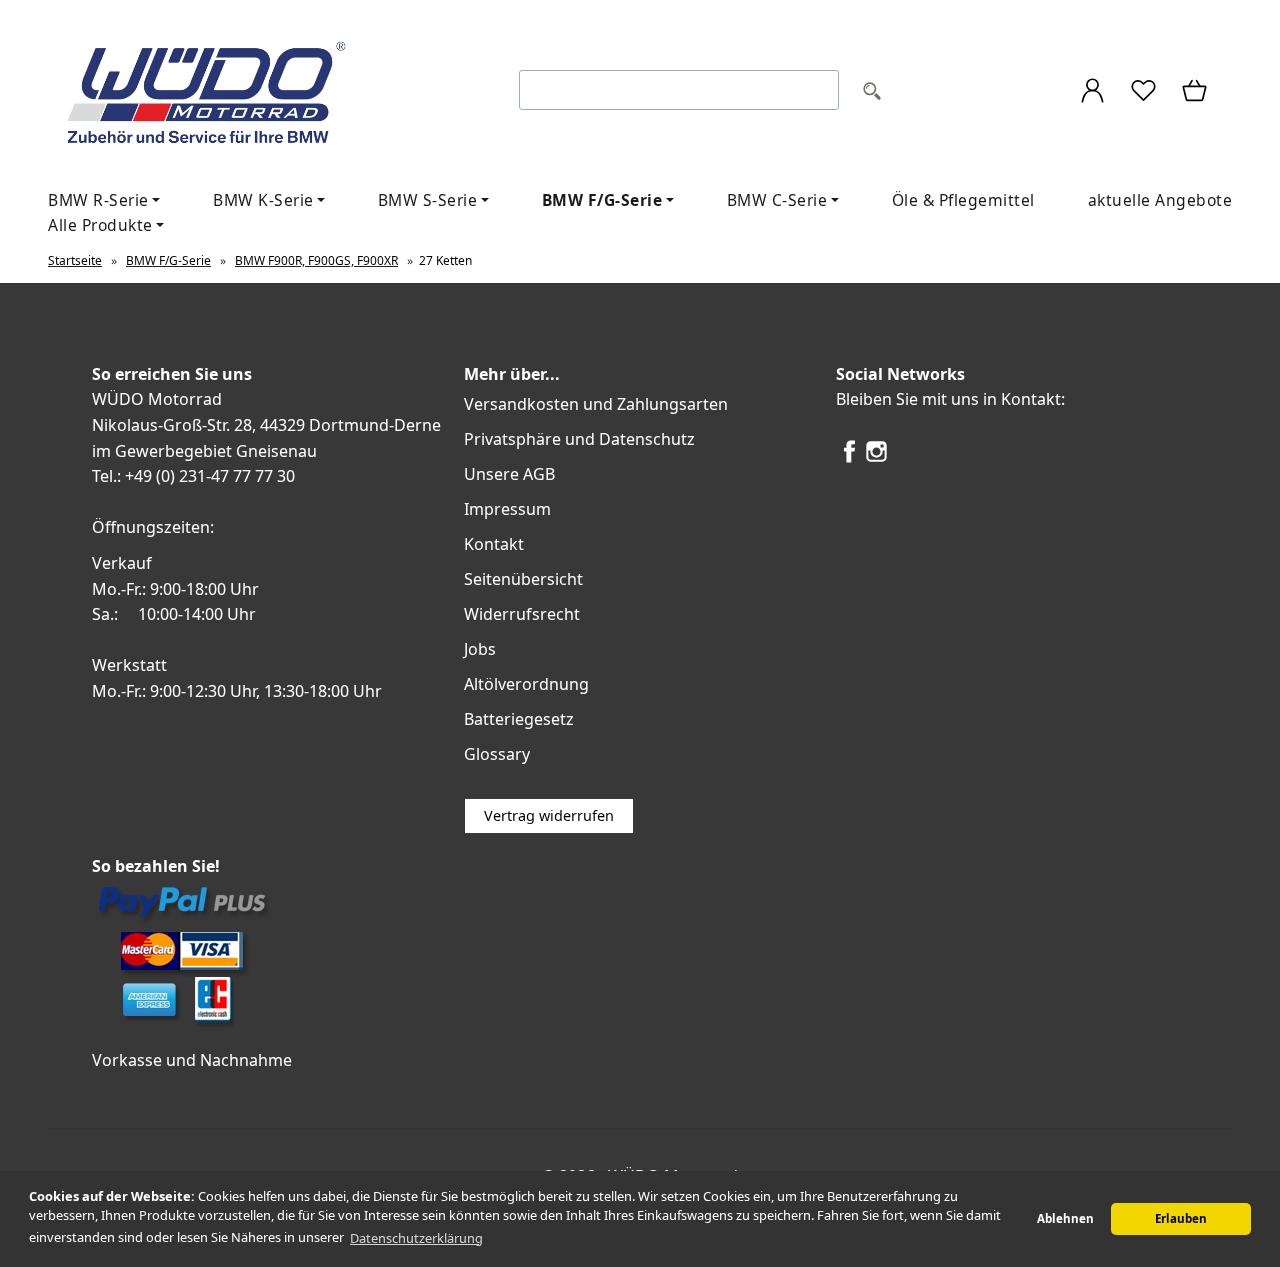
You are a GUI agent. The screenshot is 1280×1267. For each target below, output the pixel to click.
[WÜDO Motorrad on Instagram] (876, 459)
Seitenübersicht (523, 579)
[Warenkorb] (1196, 93)
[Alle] (872, 93)
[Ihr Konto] (1092, 93)
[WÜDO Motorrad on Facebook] (849, 459)
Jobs (480, 649)
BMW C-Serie (777, 200)
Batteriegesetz (519, 719)
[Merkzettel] (1143, 93)
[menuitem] (269, 200)
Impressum (507, 509)
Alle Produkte (100, 225)
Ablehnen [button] (1065, 1218)
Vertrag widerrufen (549, 815)
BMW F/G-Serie (602, 200)
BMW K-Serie (263, 200)
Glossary (497, 754)
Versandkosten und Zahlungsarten (596, 404)
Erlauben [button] (1181, 1218)
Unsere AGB (509, 474)
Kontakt (494, 544)
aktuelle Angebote (1160, 200)
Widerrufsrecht (522, 614)
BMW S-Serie (428, 200)
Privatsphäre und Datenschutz (579, 439)
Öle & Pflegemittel (963, 200)
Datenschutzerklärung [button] (416, 1238)
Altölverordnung (526, 684)
